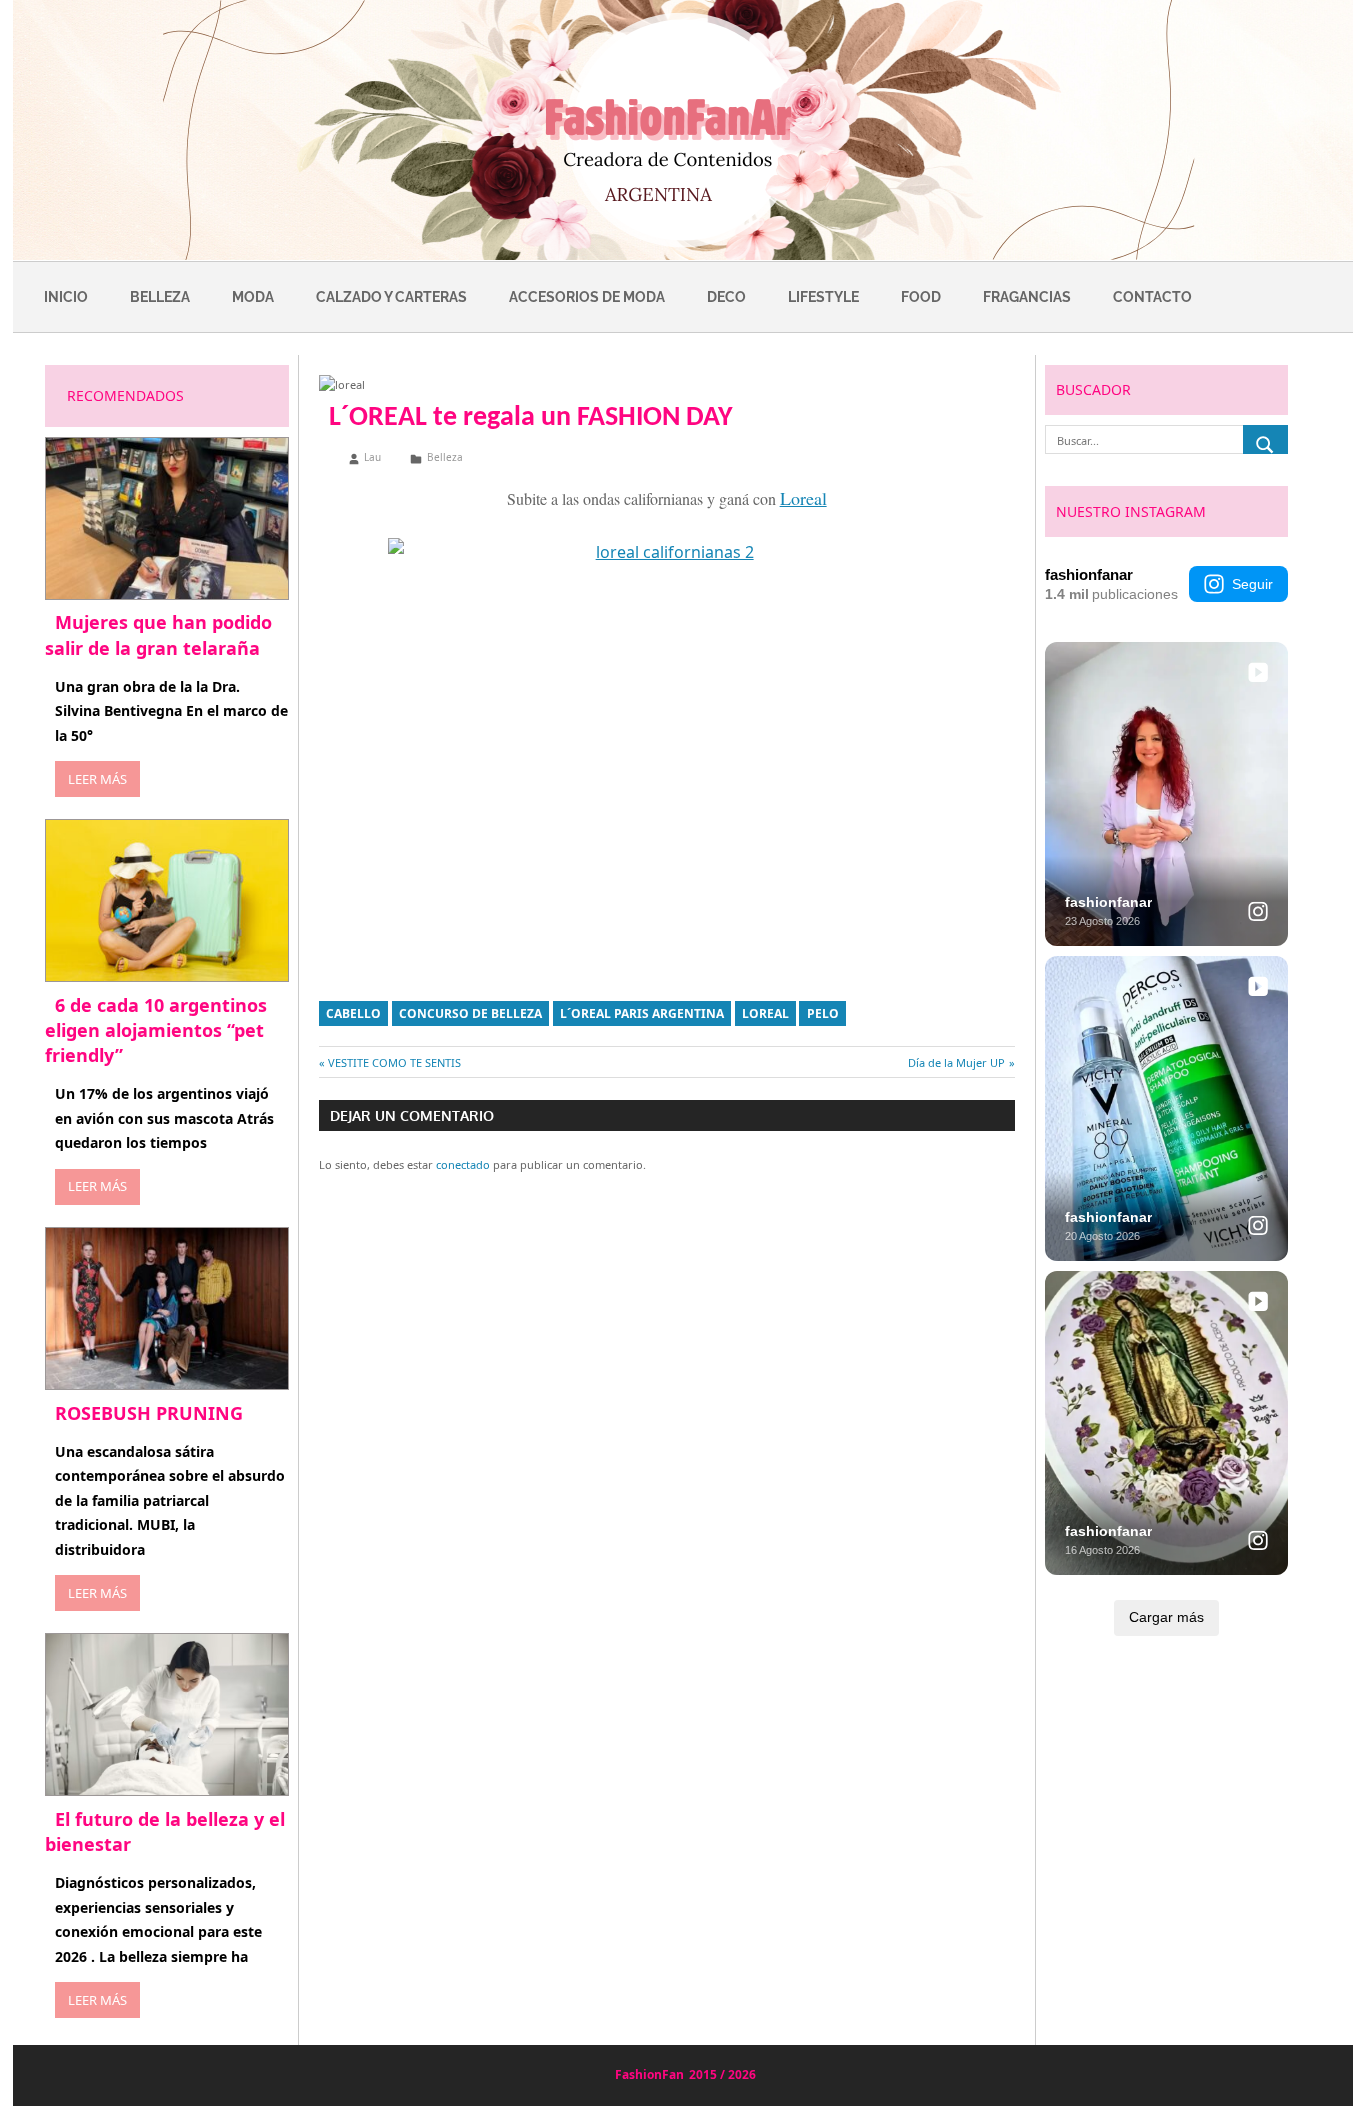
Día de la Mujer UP (956, 1062)
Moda (253, 297)
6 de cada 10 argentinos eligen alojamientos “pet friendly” (156, 1030)
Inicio (66, 297)
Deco (726, 297)
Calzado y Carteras (391, 297)
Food (921, 297)
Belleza (160, 297)
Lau (372, 457)
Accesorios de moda (587, 297)
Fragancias (1027, 297)
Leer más (97, 779)
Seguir (1252, 584)
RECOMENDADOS (125, 395)
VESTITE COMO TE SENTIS (394, 1062)
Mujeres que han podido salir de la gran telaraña (158, 634)
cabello (353, 1013)
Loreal (765, 1013)
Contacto (1152, 297)
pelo (823, 1013)
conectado (463, 1164)
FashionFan (649, 2074)
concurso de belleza (470, 1013)
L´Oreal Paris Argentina (642, 1013)
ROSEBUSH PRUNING (149, 1413)
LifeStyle (823, 297)
